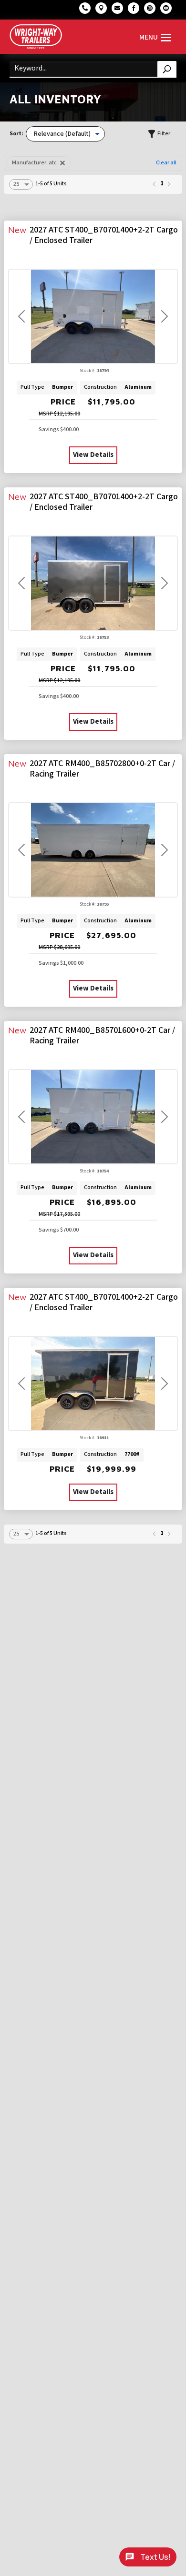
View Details (93, 455)
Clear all (166, 163)
